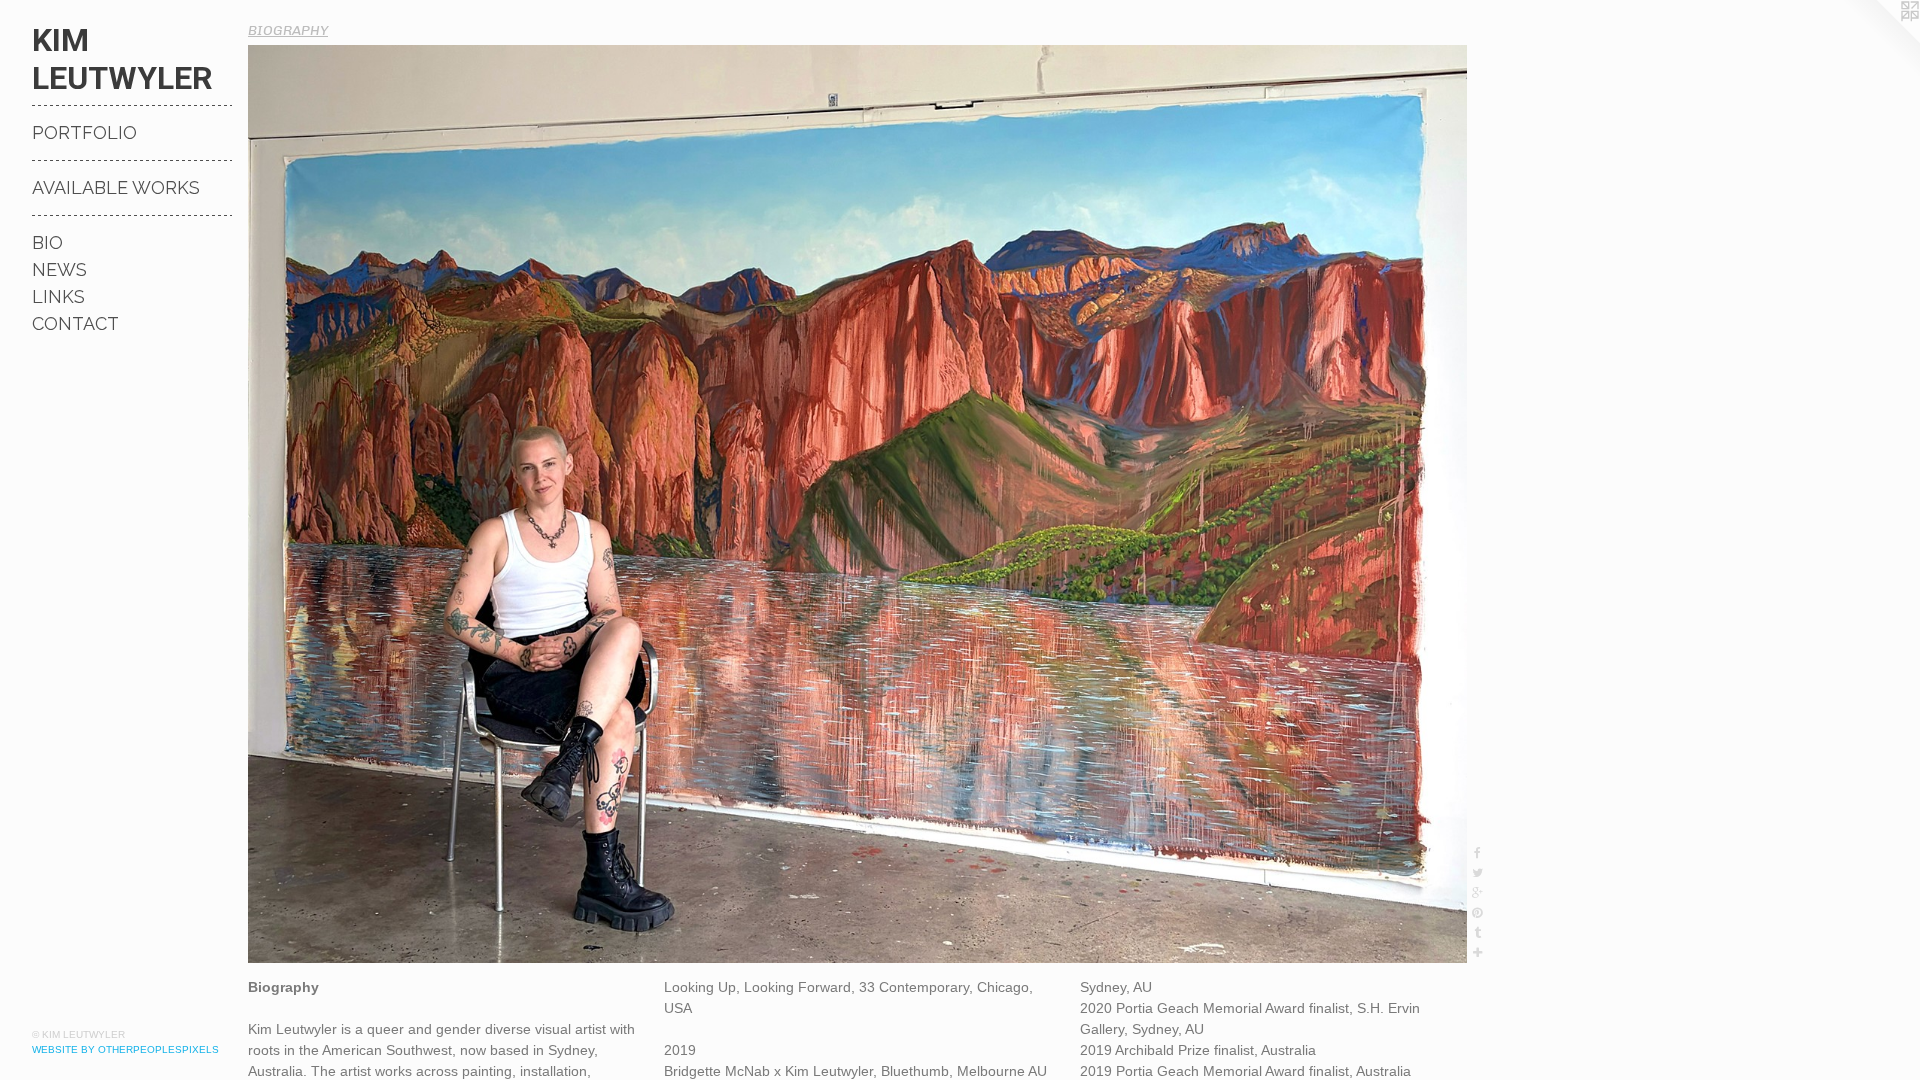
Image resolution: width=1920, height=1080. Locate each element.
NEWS (59, 269)
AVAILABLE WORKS (116, 187)
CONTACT (75, 323)
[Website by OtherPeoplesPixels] (1880, 40)
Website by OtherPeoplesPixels (125, 1049)
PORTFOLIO (84, 132)
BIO (47, 242)
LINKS (58, 296)
